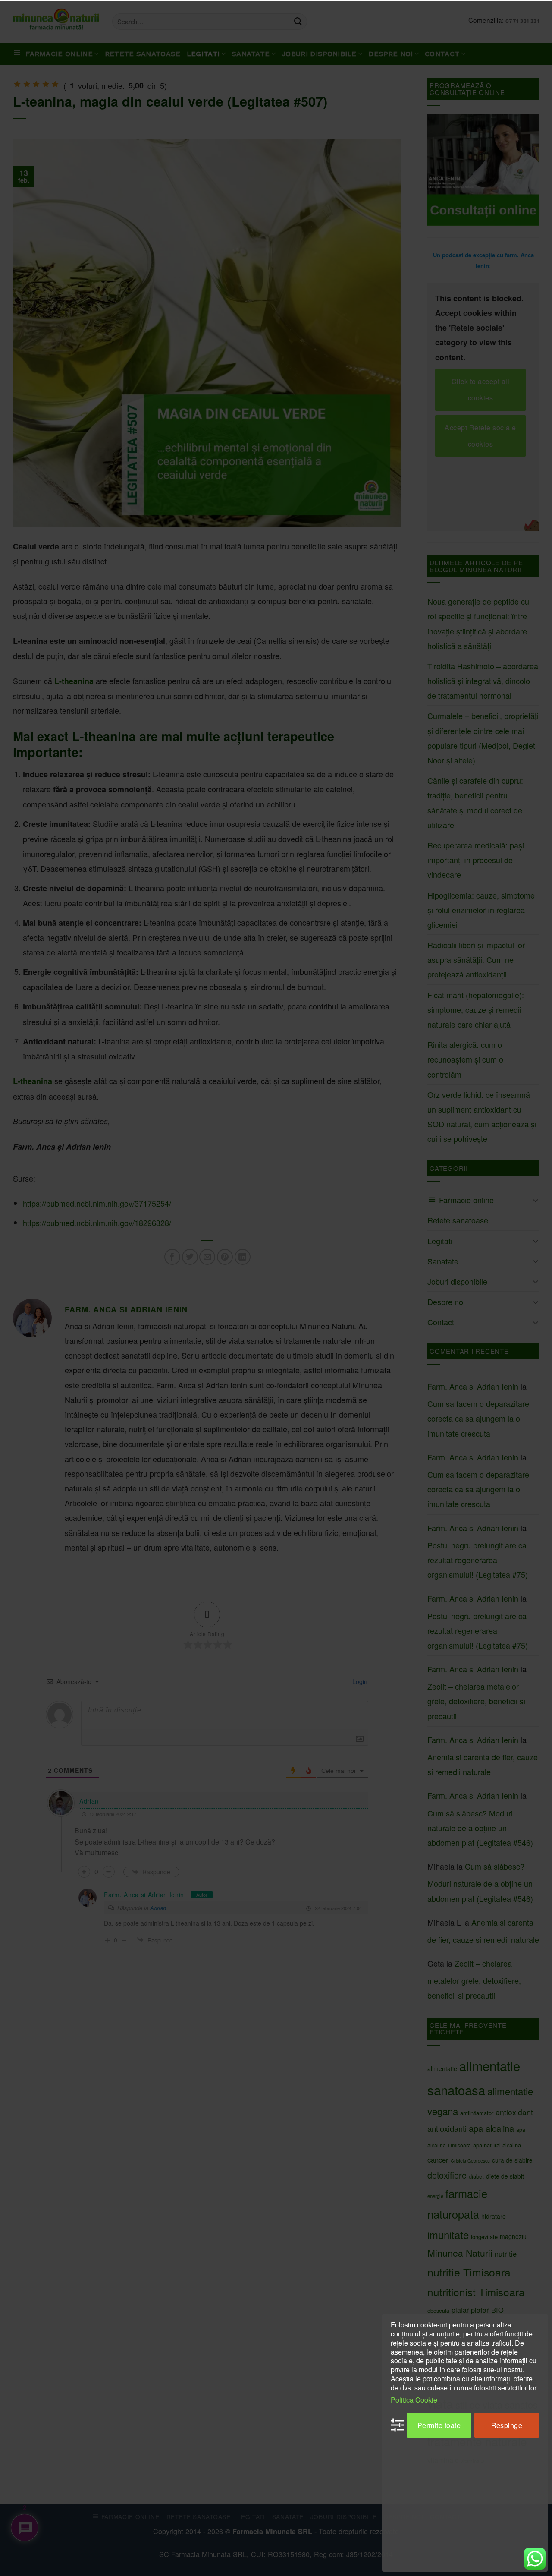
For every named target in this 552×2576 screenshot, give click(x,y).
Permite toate (439, 2425)
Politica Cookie (414, 2399)
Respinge (507, 2425)
